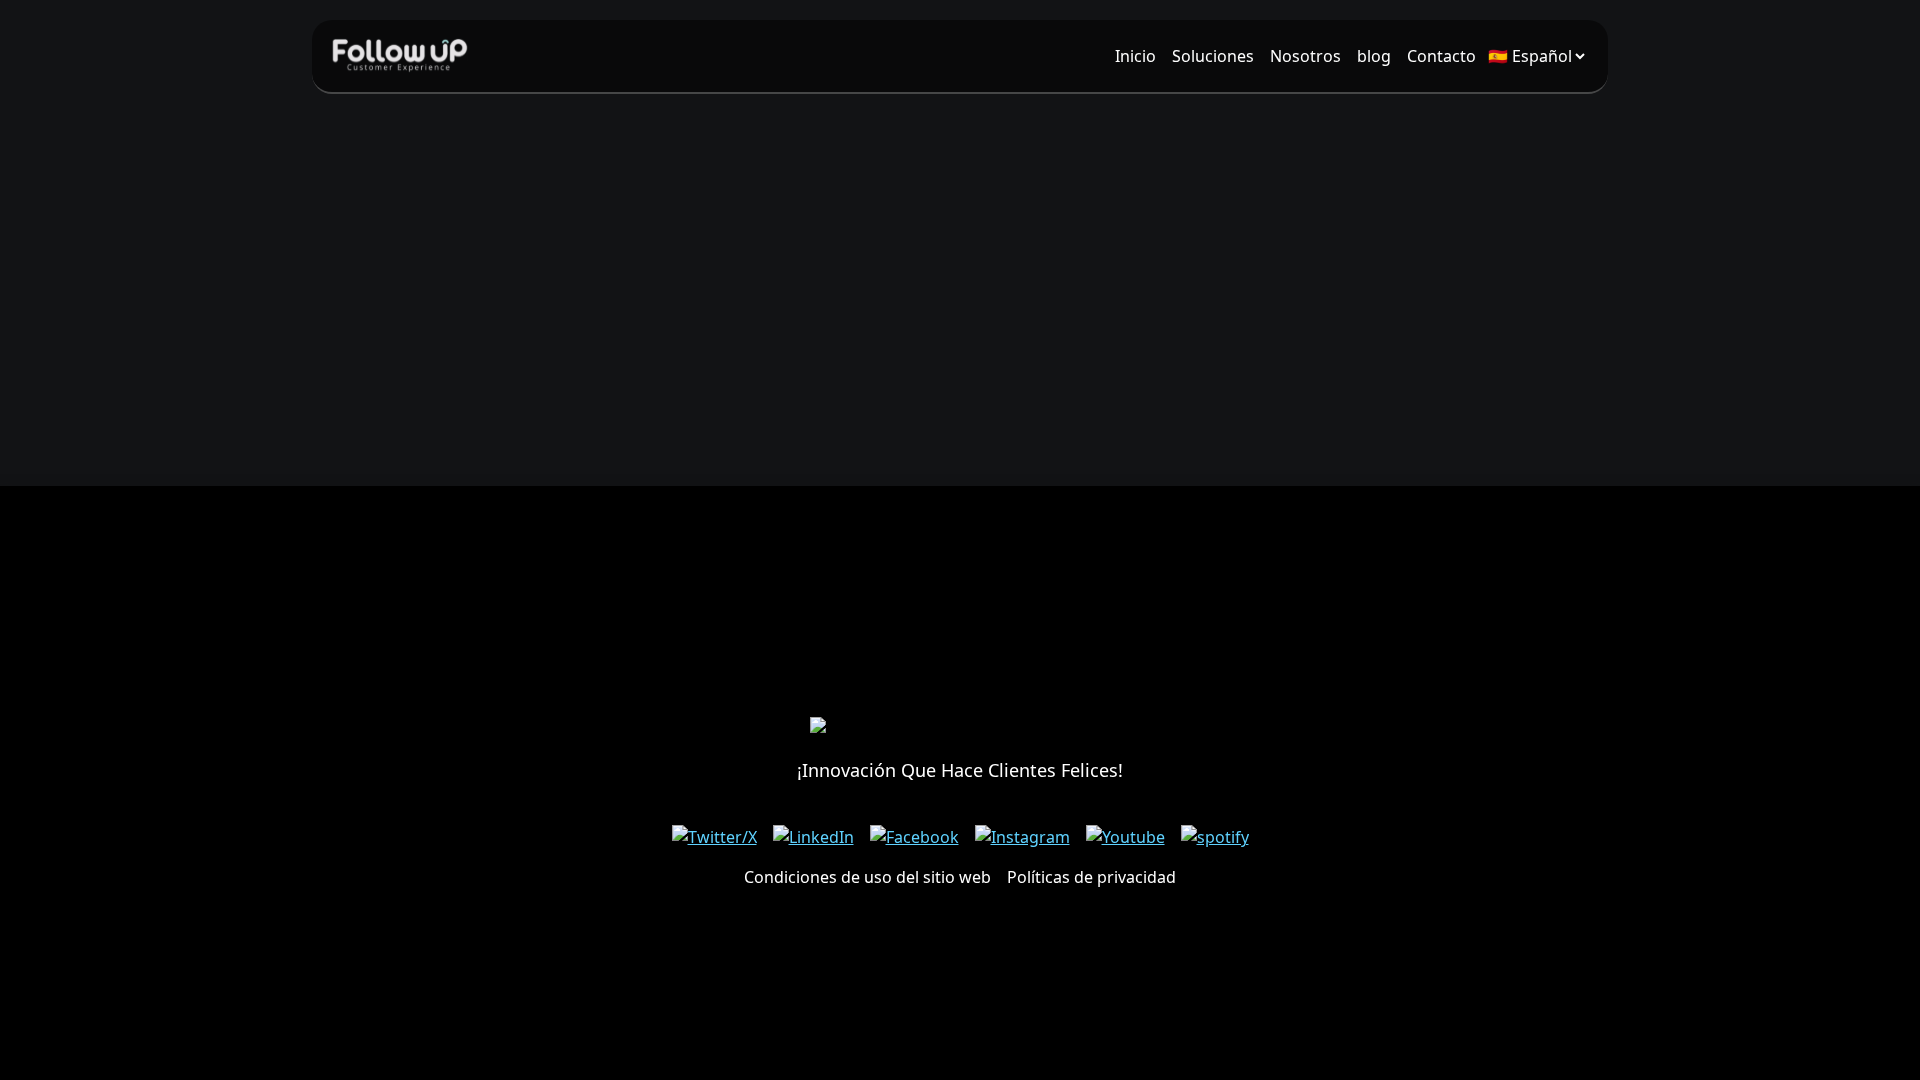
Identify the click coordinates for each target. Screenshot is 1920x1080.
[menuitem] (1135, 56)
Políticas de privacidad (1091, 877)
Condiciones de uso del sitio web (867, 877)
